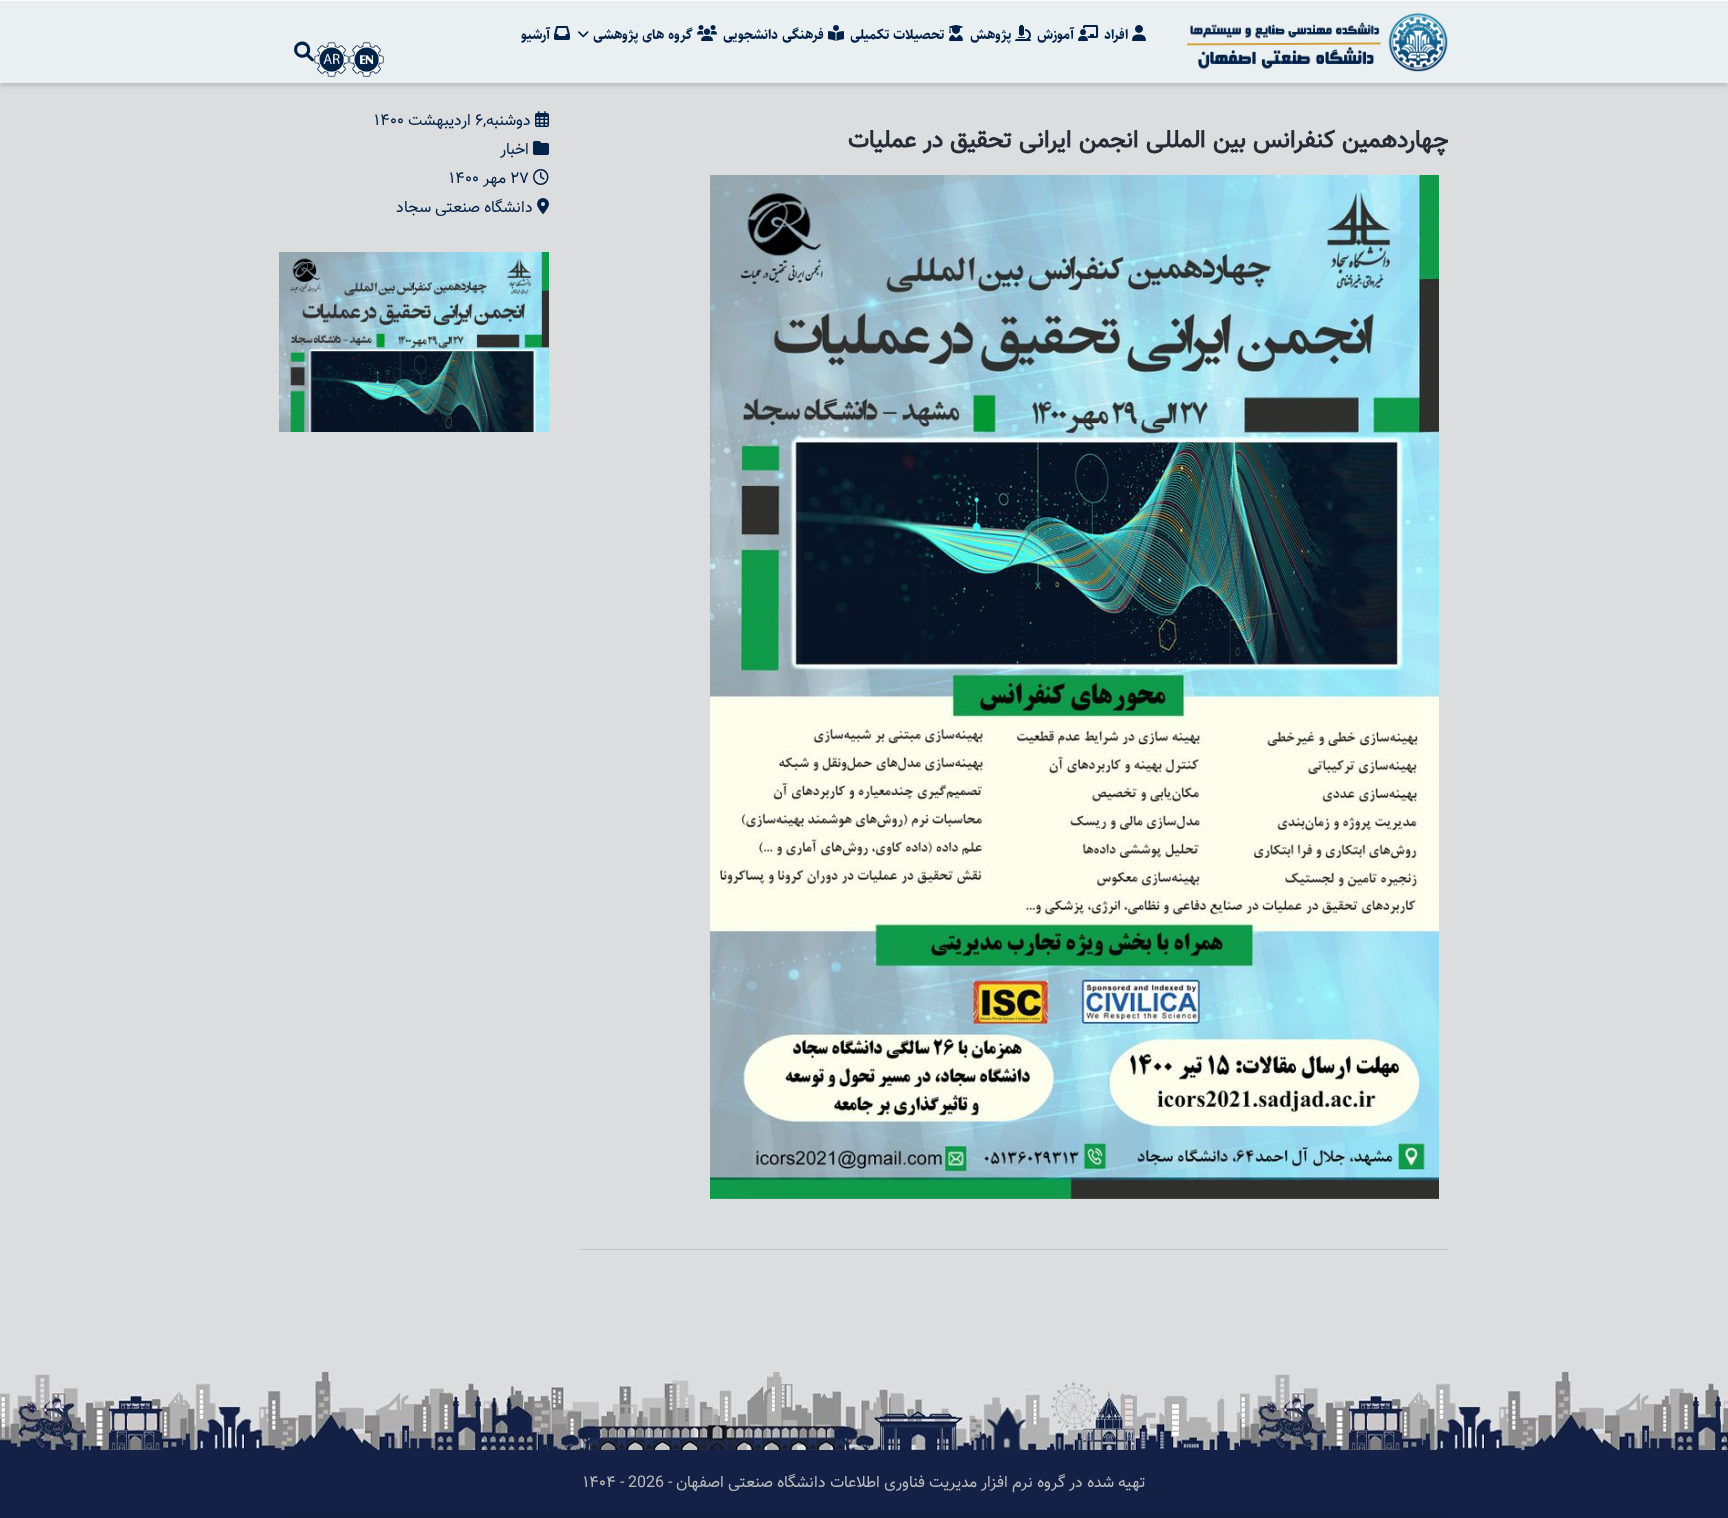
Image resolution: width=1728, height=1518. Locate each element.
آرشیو (537, 35)
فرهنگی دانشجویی (775, 35)
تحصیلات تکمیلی (899, 35)
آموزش (1057, 35)
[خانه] (1314, 42)
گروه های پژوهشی (643, 35)
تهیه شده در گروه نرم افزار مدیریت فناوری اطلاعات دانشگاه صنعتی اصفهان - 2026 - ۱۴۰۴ (864, 1483)
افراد (1118, 35)
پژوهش (992, 35)
